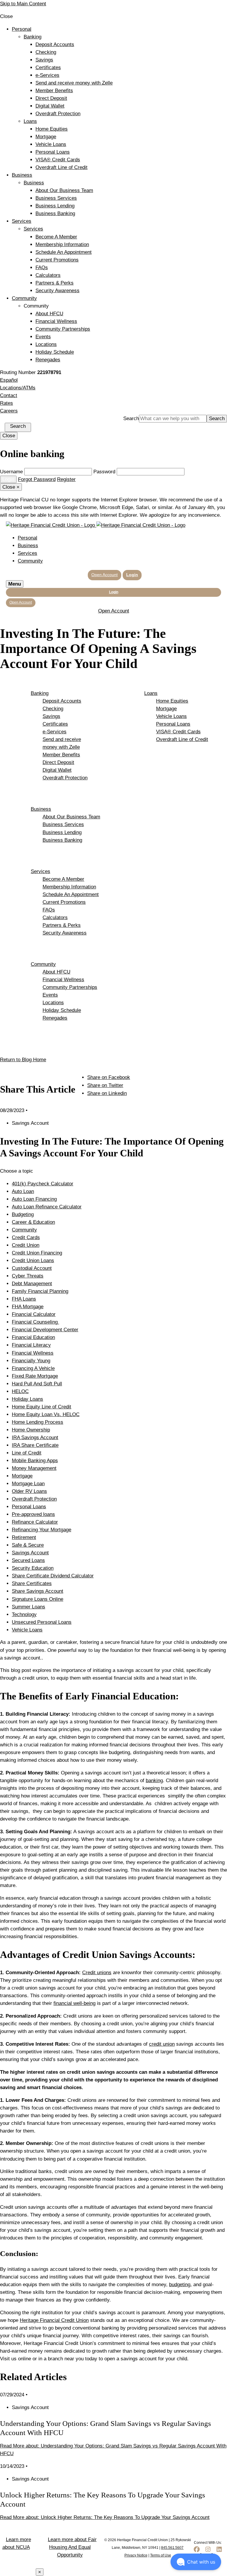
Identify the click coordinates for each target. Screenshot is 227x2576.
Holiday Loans (27, 1399)
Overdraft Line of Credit (61, 167)
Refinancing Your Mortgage (42, 1530)
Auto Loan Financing (34, 1199)
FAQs (42, 268)
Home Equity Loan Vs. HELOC (46, 1414)
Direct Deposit (51, 98)
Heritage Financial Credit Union (54, 2320)
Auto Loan (23, 1191)
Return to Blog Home (23, 1060)
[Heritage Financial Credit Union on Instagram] (208, 2552)
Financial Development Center (45, 1330)
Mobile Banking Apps (35, 1461)
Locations (46, 344)
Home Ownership (31, 1430)
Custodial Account (32, 1268)
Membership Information (62, 244)
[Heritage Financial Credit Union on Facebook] (197, 2552)
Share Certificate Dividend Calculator (53, 1576)
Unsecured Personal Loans (42, 1622)
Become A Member (56, 237)
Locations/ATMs (18, 388)
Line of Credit (27, 1453)
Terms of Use (161, 2555)
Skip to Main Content (23, 4)
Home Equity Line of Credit (42, 1407)
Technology (24, 1614)
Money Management (34, 1468)
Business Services (56, 198)
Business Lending (55, 206)
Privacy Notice (136, 2555)
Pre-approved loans (33, 1514)
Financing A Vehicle (33, 1368)
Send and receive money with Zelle (74, 83)
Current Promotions (57, 260)
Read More (105, 2517)
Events (43, 337)
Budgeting (23, 1214)
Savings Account (30, 1553)
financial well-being (74, 2003)
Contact (9, 395)
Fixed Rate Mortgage (35, 1376)
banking (154, 1781)
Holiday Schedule (55, 352)
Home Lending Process (38, 1422)
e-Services (47, 75)
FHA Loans (24, 1299)
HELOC (20, 1391)
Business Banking (55, 213)
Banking (33, 37)
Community (24, 298)
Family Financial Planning (40, 1291)
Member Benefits (54, 91)
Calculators (48, 275)
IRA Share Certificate (35, 1445)
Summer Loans (29, 1607)
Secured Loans (28, 1560)
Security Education (33, 1568)
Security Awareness (57, 291)
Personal (22, 29)
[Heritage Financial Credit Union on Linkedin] (219, 2552)
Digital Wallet (50, 106)
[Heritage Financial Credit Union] (96, 525)
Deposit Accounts (55, 44)
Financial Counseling (35, 1322)
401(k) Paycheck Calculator (43, 1184)
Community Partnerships (63, 329)
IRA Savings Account (35, 1437)
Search (131, 419)
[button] (196, 2562)
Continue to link (17, 2572)
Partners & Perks (55, 283)
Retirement (24, 1537)
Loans (30, 121)
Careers (9, 411)
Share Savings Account (38, 1591)
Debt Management (32, 1284)
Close (9, 436)
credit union (162, 2044)
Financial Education (33, 1337)
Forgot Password (37, 479)
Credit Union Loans (33, 1261)
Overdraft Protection (58, 114)
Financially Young (31, 1361)
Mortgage (46, 137)
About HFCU (49, 314)
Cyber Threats (28, 1276)
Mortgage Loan (28, 1484)
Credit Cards (26, 1237)
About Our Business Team (64, 190)
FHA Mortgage (28, 1307)
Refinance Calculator (35, 1522)
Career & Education (33, 1222)
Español (9, 380)
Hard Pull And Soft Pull (37, 1384)
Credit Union (26, 1245)
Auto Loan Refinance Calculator (47, 1207)
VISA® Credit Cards (58, 160)
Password (104, 472)
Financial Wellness (56, 321)
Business (22, 175)
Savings (44, 60)
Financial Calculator (34, 1314)
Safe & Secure (28, 1545)
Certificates (48, 68)
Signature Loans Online (38, 1599)
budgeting (180, 2285)
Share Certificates (32, 1583)
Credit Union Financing (37, 1253)
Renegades (48, 360)
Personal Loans (53, 152)
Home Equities (52, 129)
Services (22, 221)
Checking (46, 52)
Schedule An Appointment (64, 252)
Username (11, 472)
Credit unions (97, 1973)
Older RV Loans (29, 1491)
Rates (7, 403)
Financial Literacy (31, 1345)
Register (66, 479)
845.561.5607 (172, 2548)
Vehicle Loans (51, 144)
